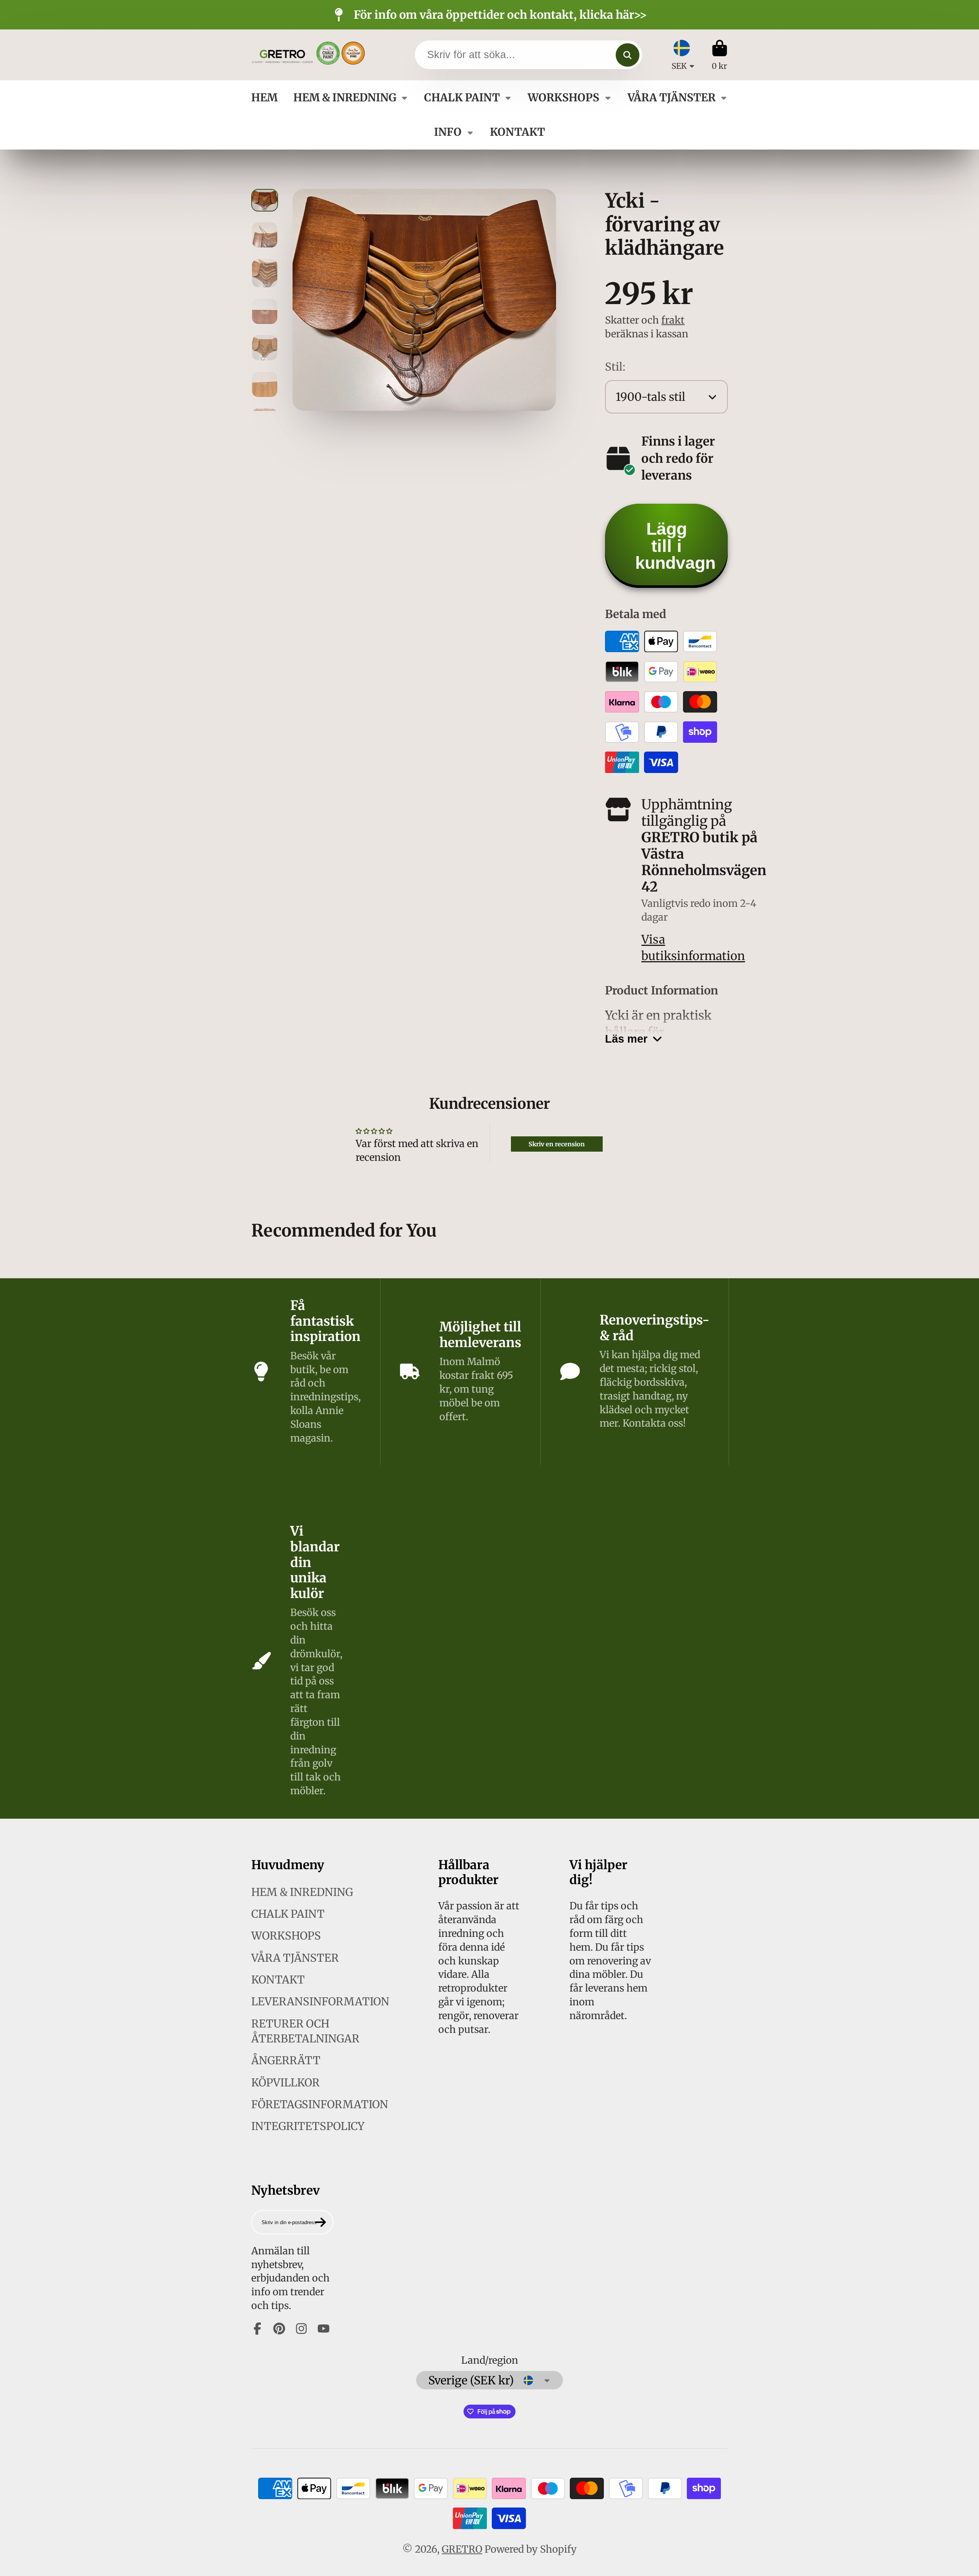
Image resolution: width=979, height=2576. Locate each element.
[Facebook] (257, 2329)
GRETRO (462, 2549)
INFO (448, 132)
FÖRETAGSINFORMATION (320, 2104)
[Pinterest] (279, 2329)
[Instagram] (301, 2329)
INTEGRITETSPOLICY (308, 2126)
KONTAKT (517, 132)
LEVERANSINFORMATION (320, 2002)
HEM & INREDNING (345, 98)
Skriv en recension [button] (557, 1144)
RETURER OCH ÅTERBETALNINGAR (305, 2031)
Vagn (720, 55)
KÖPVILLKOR (285, 2083)
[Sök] (627, 55)
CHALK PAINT (462, 98)
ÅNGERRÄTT (286, 2060)
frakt (673, 320)
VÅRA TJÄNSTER (672, 98)
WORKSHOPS (563, 98)
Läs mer (626, 1039)
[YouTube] (324, 2329)
